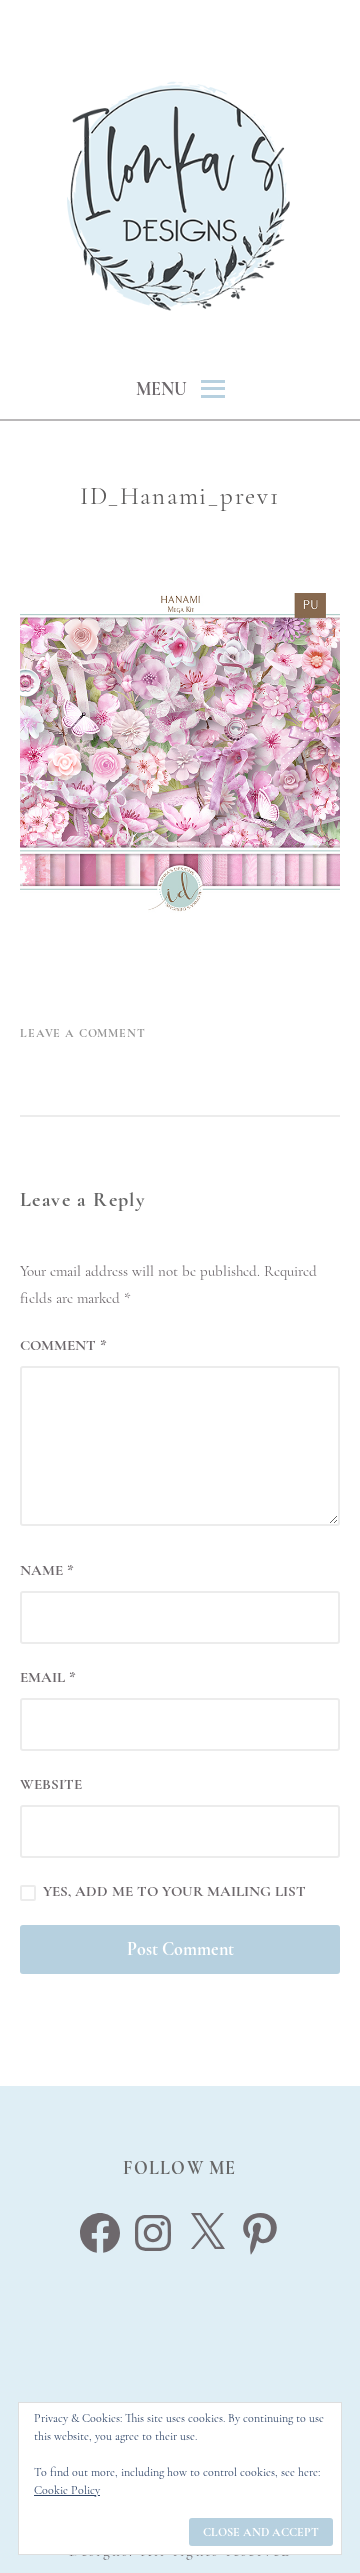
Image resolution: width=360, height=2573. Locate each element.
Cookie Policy (67, 2490)
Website (51, 1784)
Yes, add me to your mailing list (172, 1891)
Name (47, 1570)
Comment (63, 1345)
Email (48, 1677)
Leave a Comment (83, 1033)
